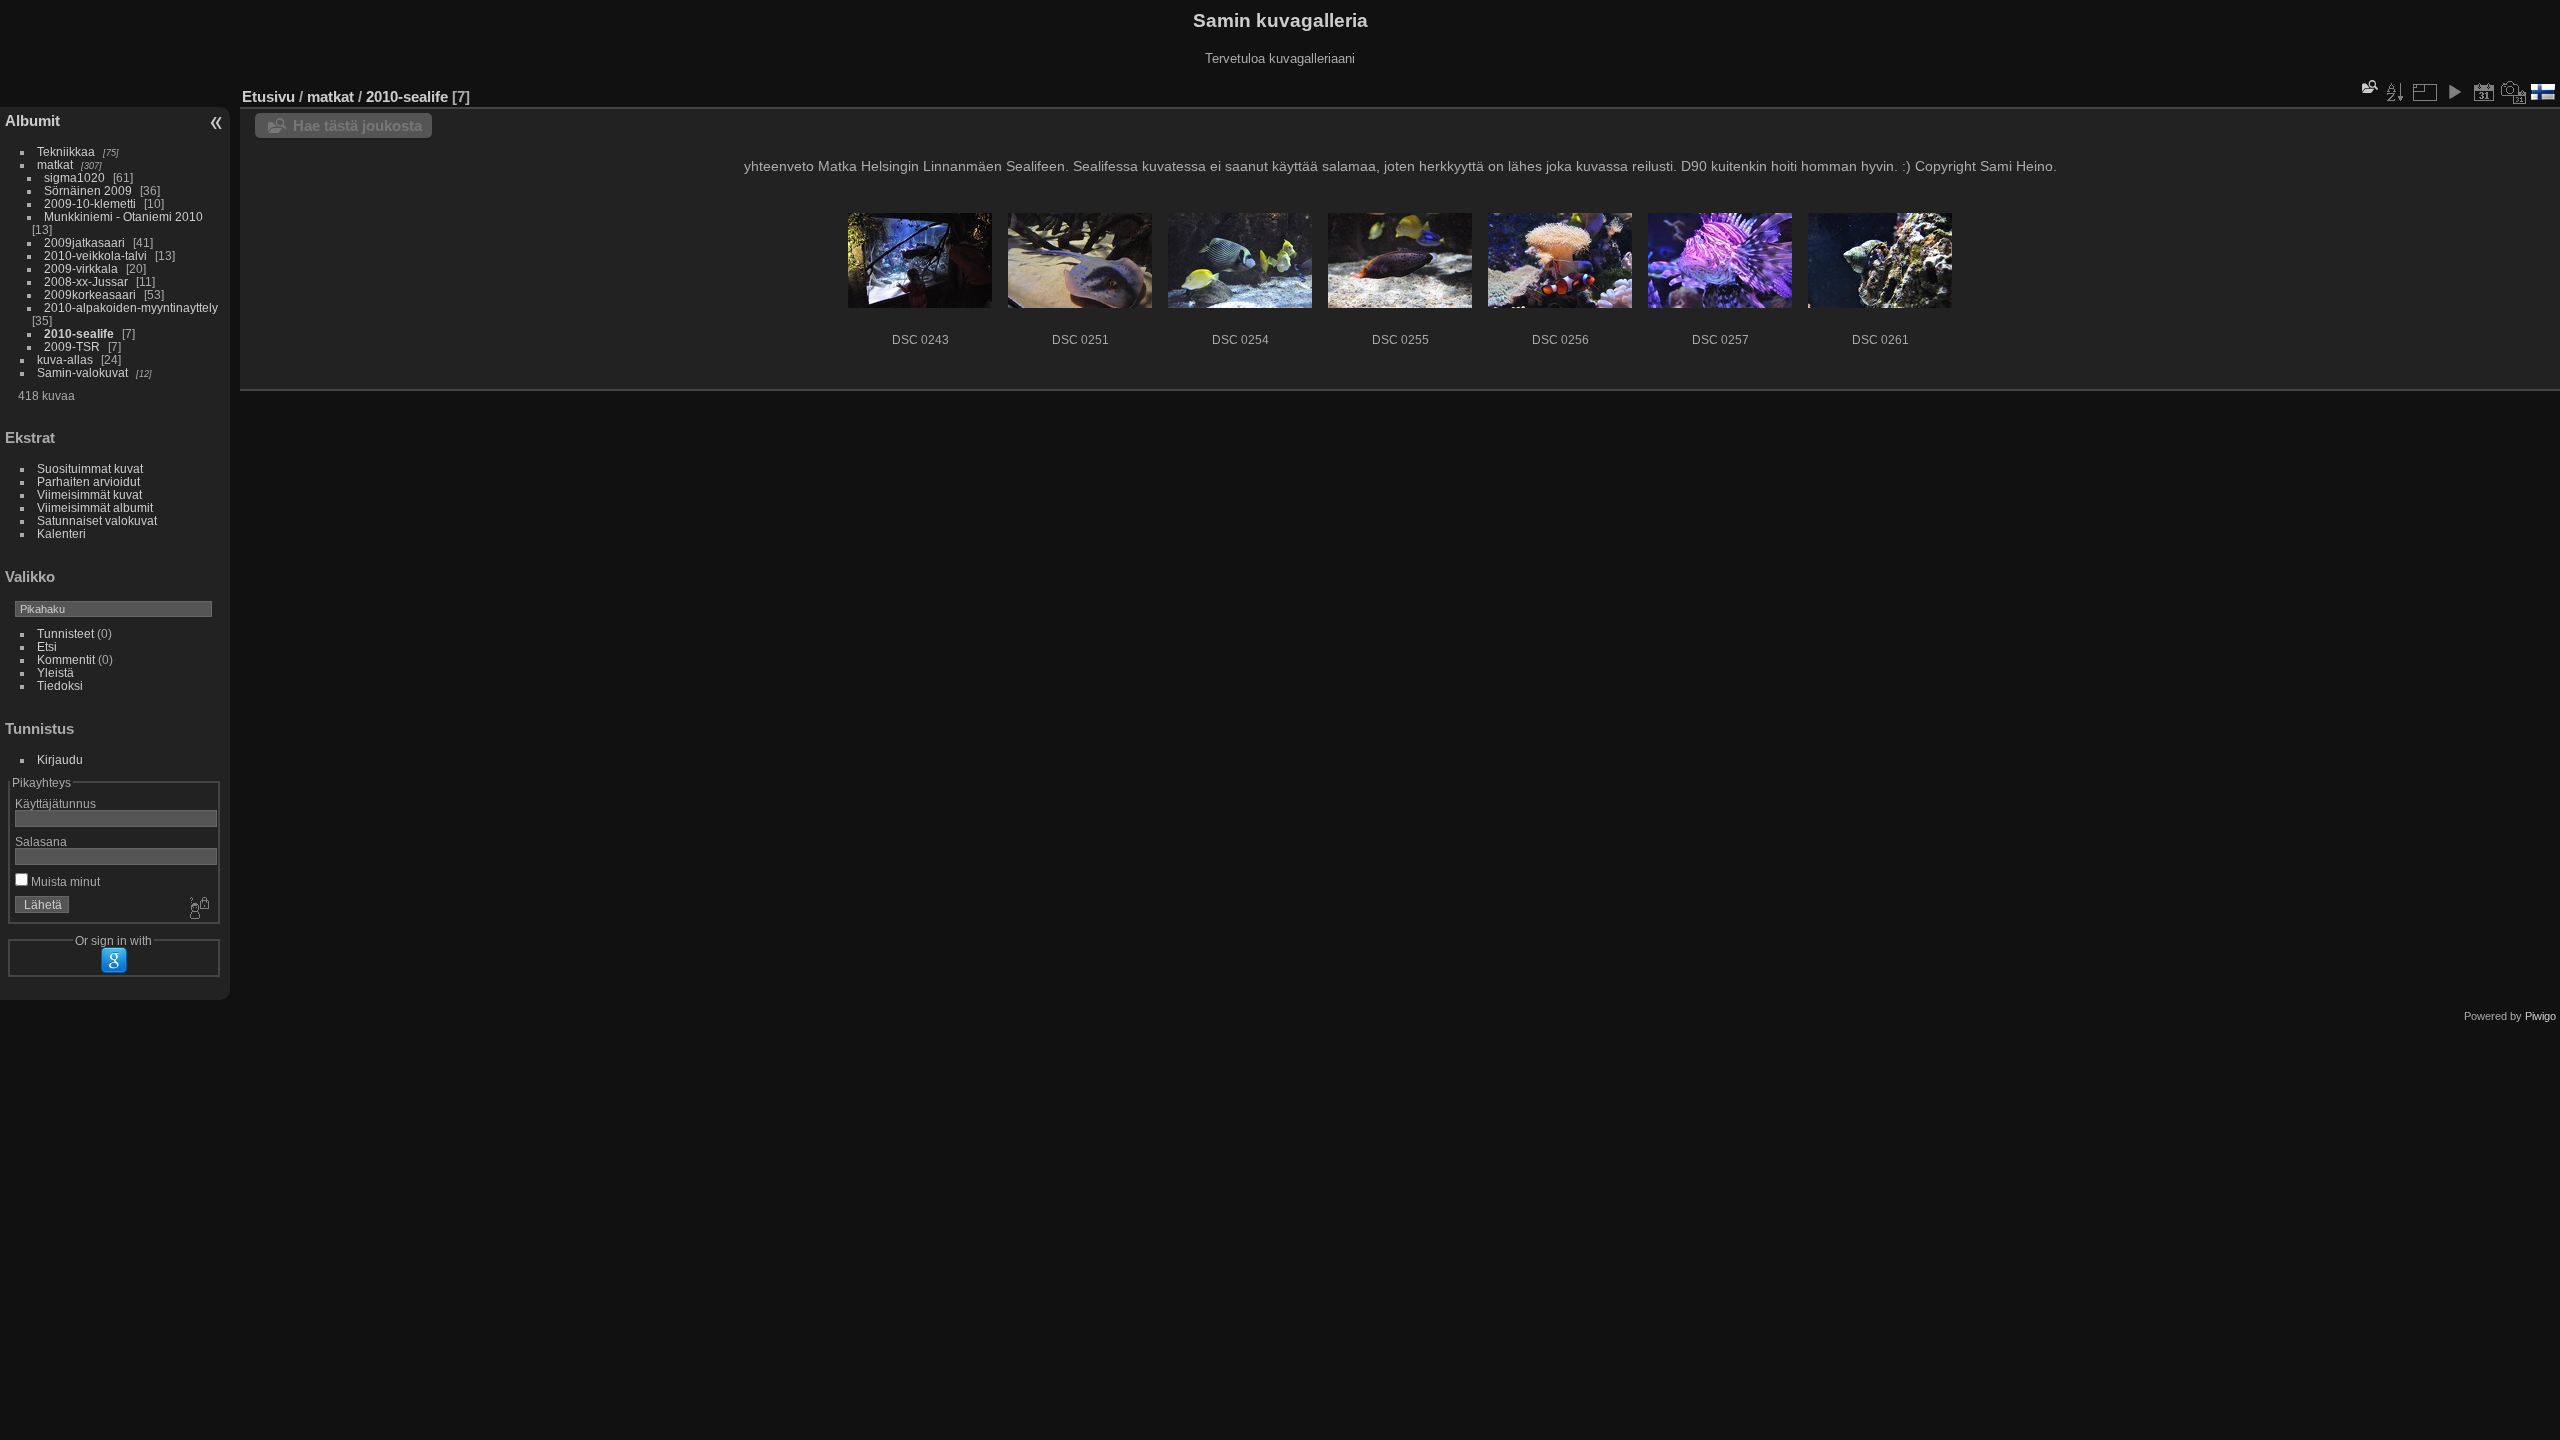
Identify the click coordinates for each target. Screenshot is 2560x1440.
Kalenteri (61, 533)
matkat (55, 164)
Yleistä (55, 672)
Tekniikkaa (66, 151)
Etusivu (268, 96)
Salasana (41, 841)
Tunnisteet (65, 633)
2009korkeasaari (90, 294)
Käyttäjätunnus (55, 803)
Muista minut (64, 881)
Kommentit (66, 659)
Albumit (32, 120)
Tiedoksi (60, 685)
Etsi (47, 646)
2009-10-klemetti (90, 203)
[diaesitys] (2454, 92)
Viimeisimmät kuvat (89, 494)
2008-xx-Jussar (87, 281)
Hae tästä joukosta (357, 125)
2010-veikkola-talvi (95, 255)
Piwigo (2540, 1016)
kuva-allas (65, 359)
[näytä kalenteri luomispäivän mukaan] (2514, 92)
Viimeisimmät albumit (95, 507)
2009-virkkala (81, 268)
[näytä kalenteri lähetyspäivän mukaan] (2484, 92)
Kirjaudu (60, 759)
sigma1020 (74, 177)
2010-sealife (79, 333)
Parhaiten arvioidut (88, 481)
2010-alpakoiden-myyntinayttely (131, 307)
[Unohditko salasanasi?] (198, 909)
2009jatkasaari (84, 242)
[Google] (114, 960)
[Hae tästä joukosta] (2368, 86)
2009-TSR (72, 346)
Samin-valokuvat (82, 372)
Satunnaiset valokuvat (97, 520)
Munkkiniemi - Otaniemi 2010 (123, 216)
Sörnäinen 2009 (88, 190)
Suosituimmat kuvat (90, 468)
